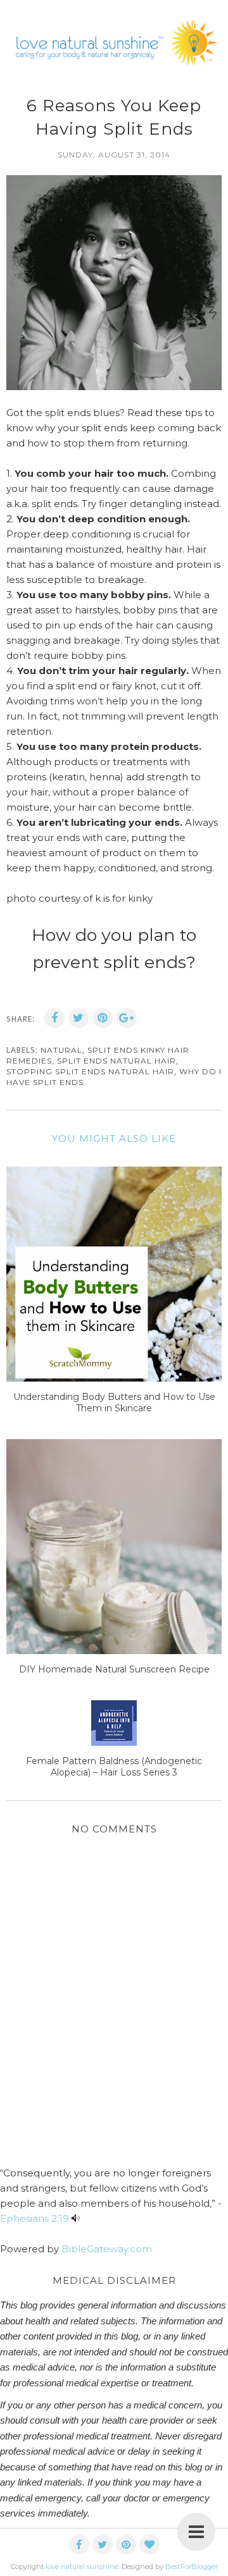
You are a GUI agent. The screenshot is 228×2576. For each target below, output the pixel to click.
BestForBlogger (192, 2567)
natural (61, 1050)
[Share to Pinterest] (103, 1018)
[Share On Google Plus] (127, 1018)
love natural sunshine (82, 2567)
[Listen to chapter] (76, 2218)
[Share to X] (79, 1018)
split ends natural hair (117, 1061)
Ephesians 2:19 (35, 2218)
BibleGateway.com (107, 2249)
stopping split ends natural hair (90, 1071)
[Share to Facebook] (54, 1018)
